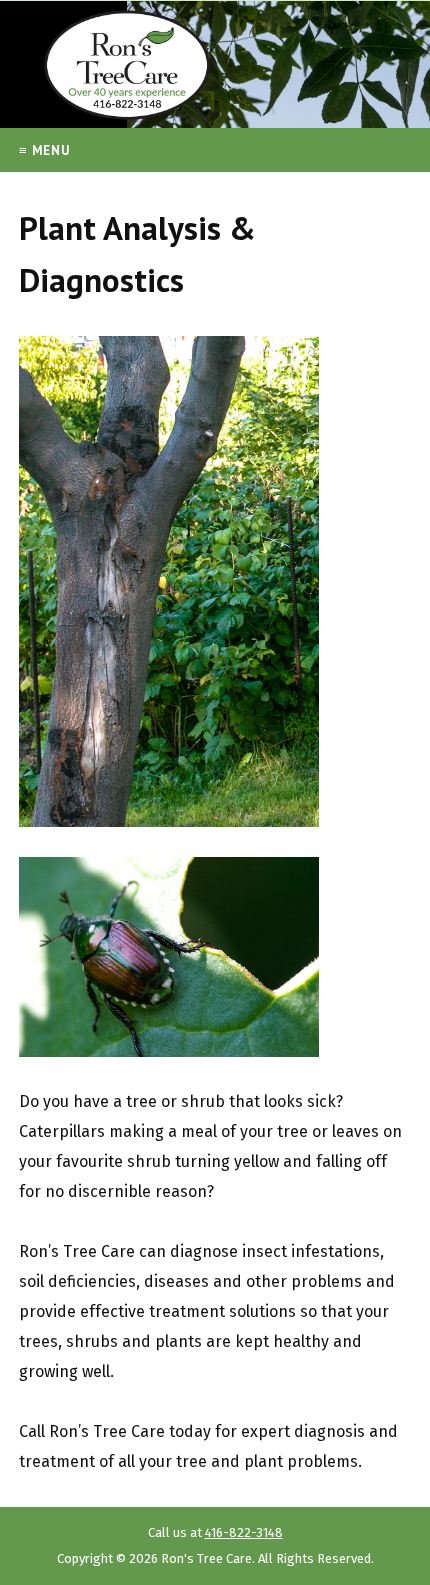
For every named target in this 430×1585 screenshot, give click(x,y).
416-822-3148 (244, 1532)
